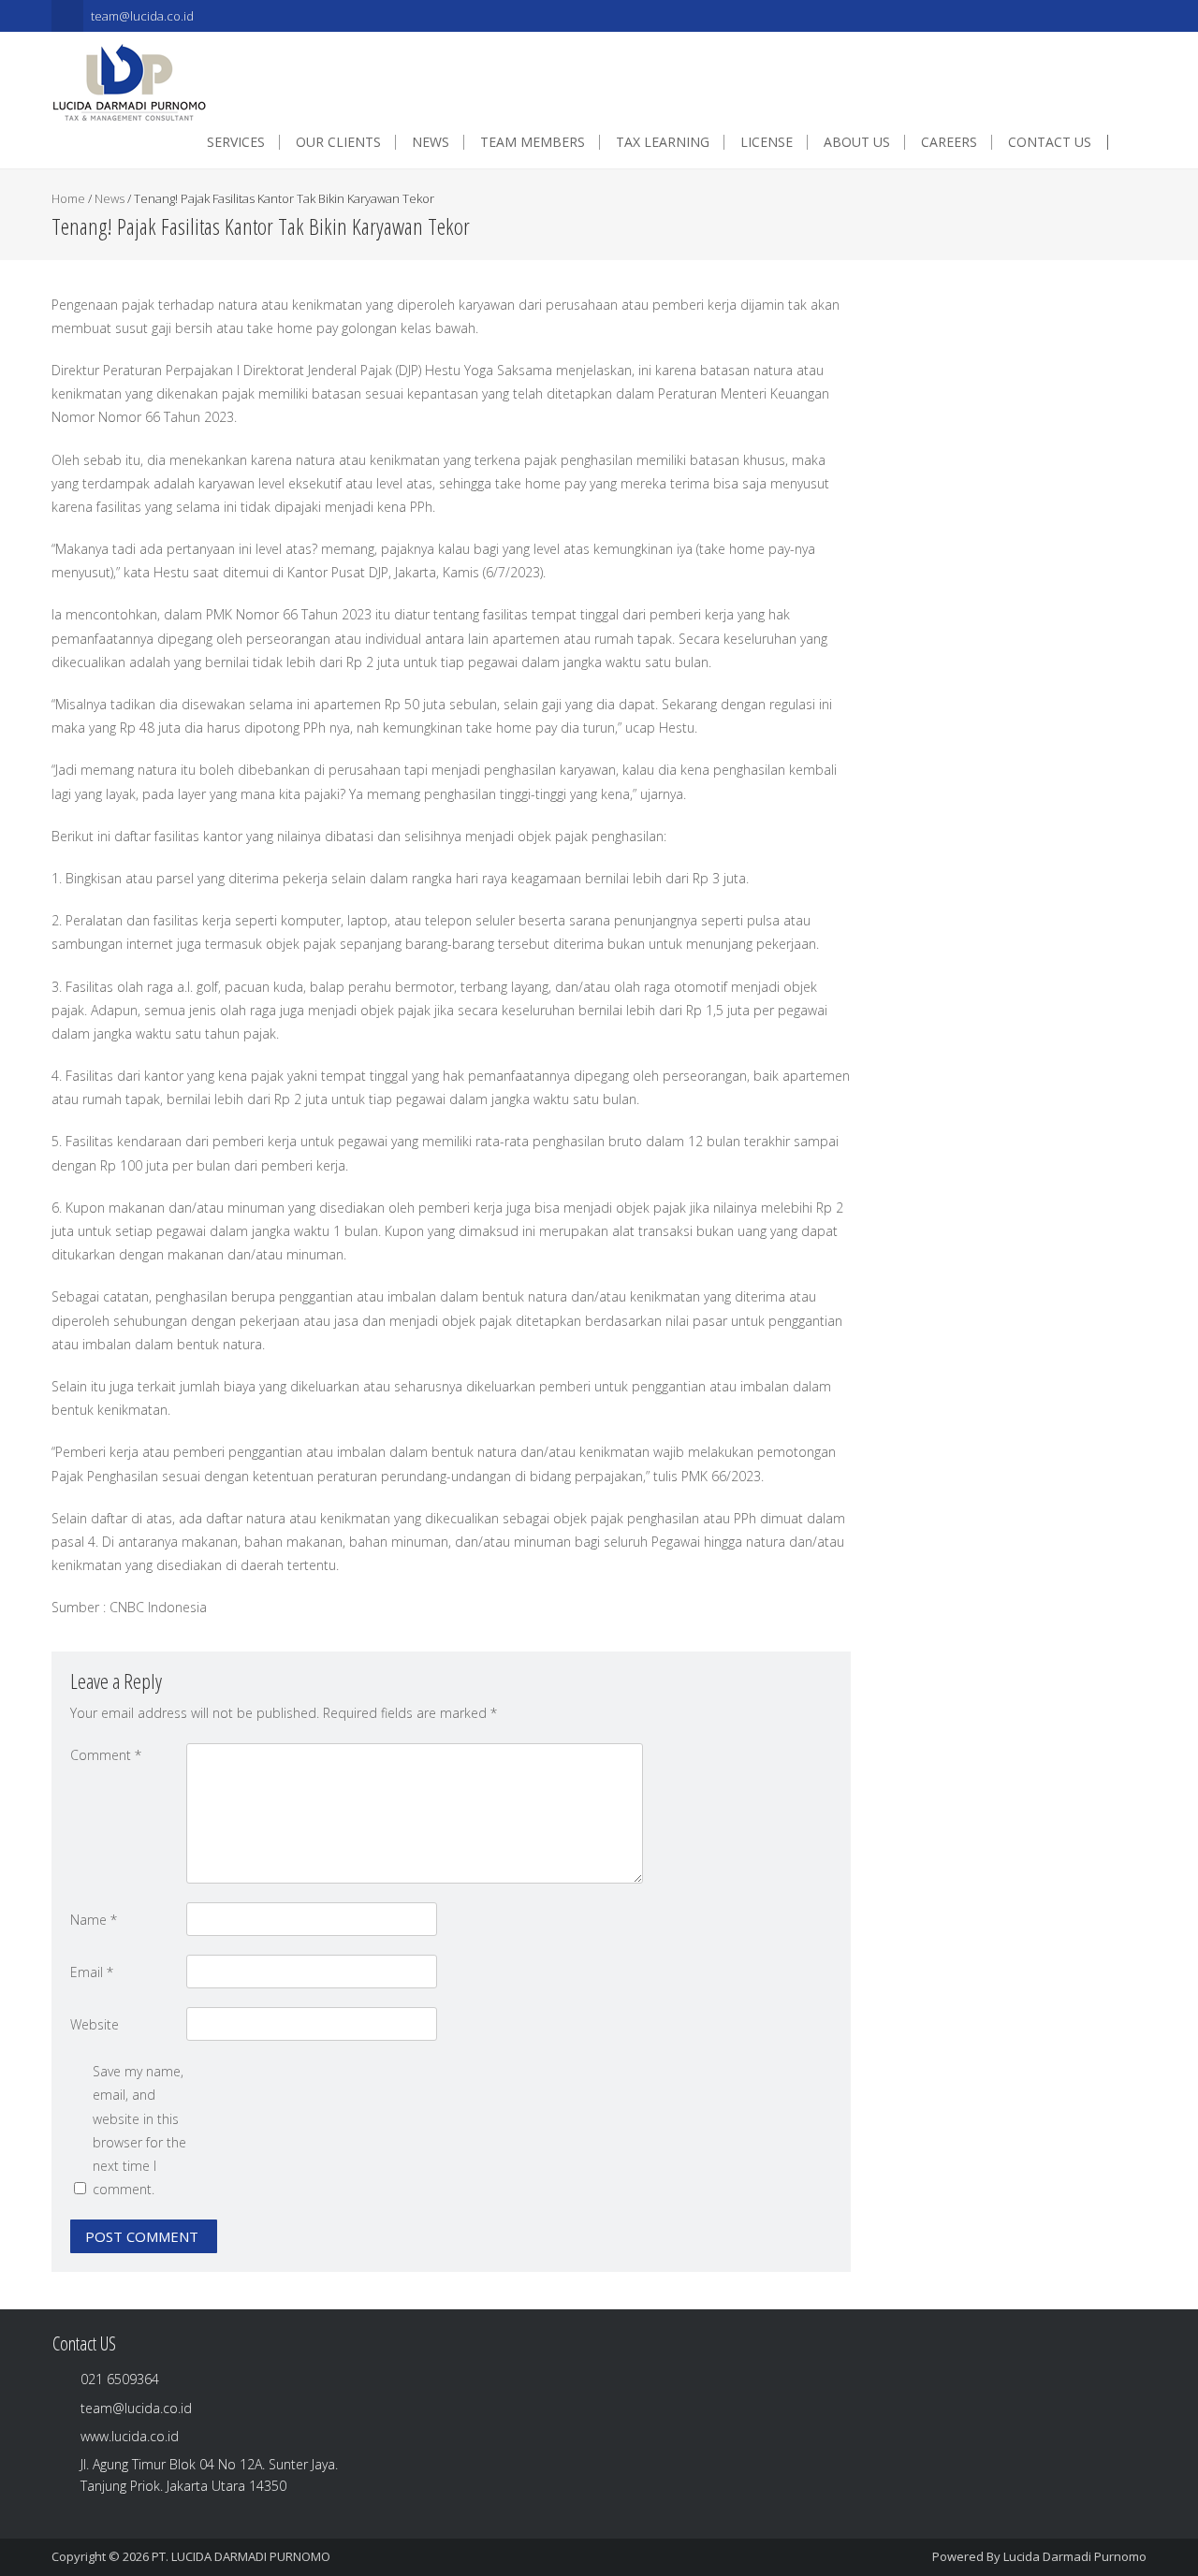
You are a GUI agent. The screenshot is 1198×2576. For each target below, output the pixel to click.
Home (68, 198)
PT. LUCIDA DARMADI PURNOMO (241, 2556)
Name (94, 1920)
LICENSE (767, 142)
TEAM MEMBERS (533, 142)
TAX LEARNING (663, 142)
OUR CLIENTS (338, 142)
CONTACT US (1050, 142)
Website (95, 2024)
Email (92, 1972)
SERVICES (236, 142)
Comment (106, 1755)
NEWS (431, 142)
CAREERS (949, 142)
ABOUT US (857, 142)
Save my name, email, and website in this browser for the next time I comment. (139, 2130)
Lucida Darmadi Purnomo (1075, 2556)
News (110, 198)
